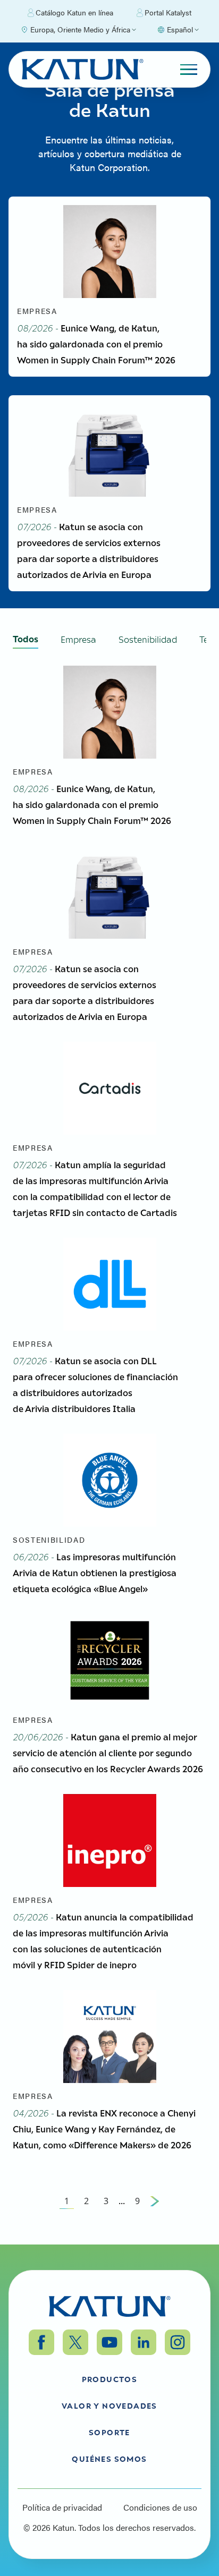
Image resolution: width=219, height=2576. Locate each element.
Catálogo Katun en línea (74, 12)
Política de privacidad (62, 2507)
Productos (110, 2379)
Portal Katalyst (168, 12)
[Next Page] (155, 2201)
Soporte (109, 2432)
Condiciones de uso (160, 2507)
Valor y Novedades (109, 2405)
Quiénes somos (109, 2459)
